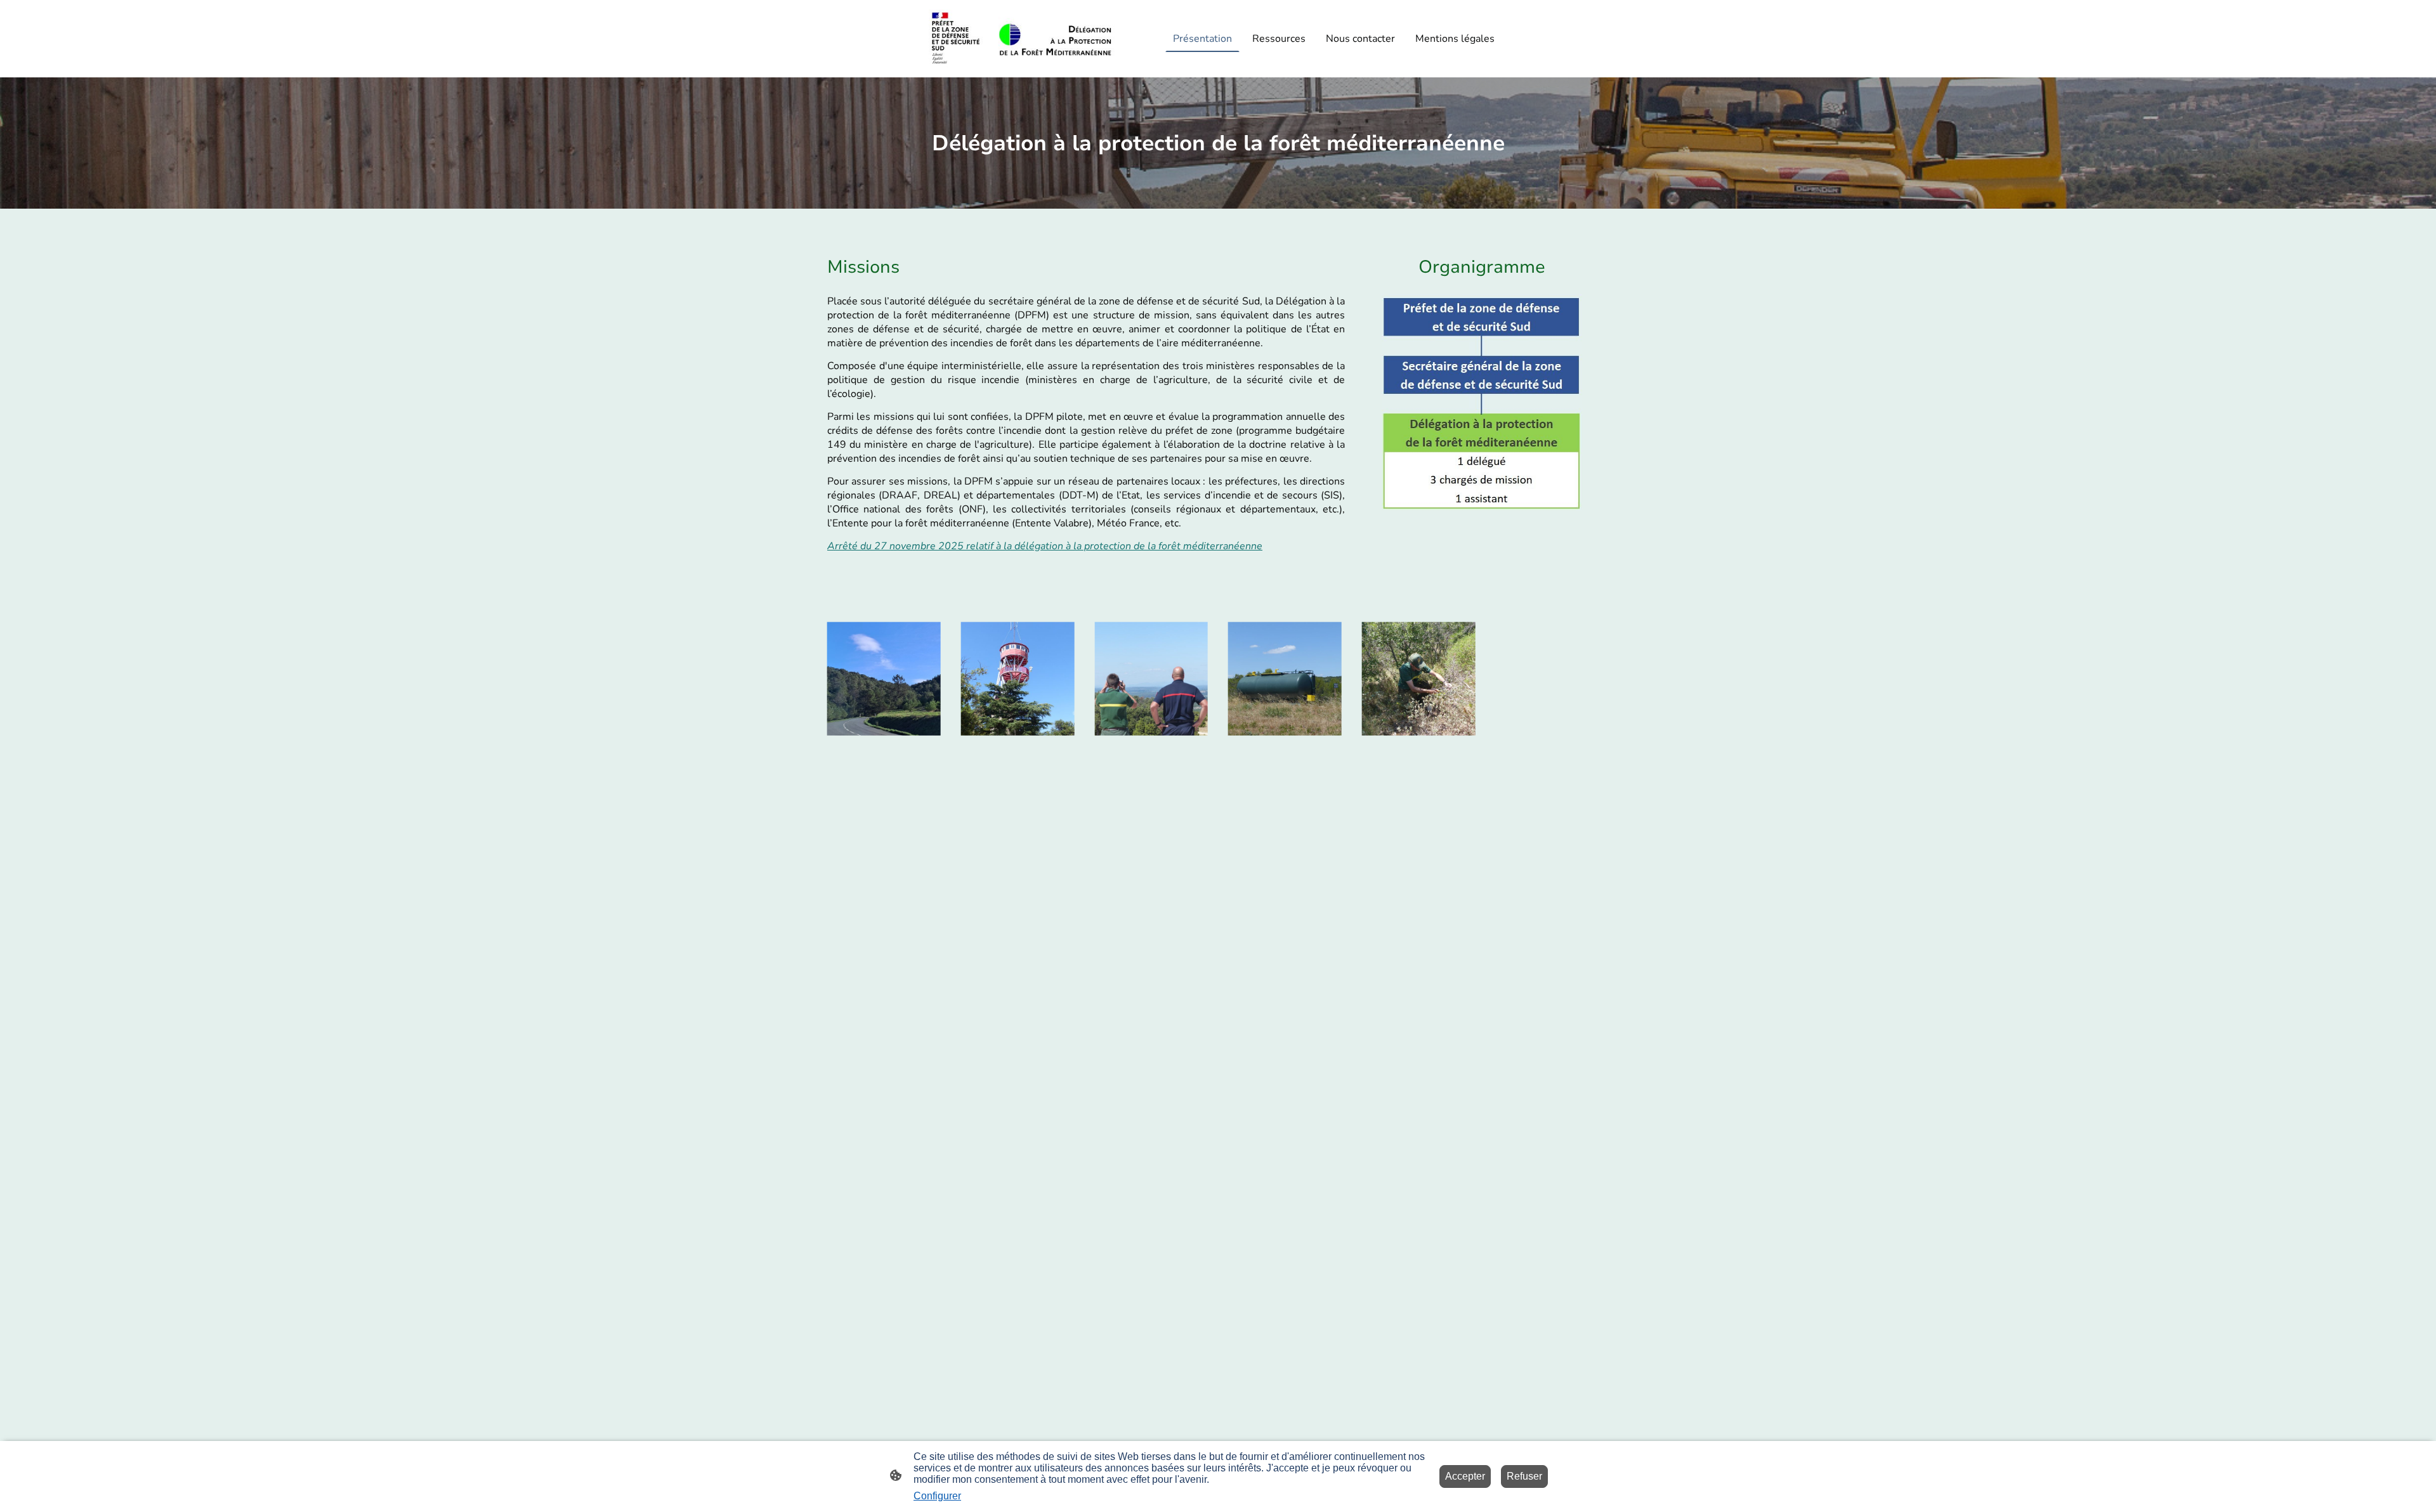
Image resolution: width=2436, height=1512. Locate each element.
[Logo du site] (1022, 39)
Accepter (1465, 1476)
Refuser (1524, 1476)
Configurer (937, 1496)
